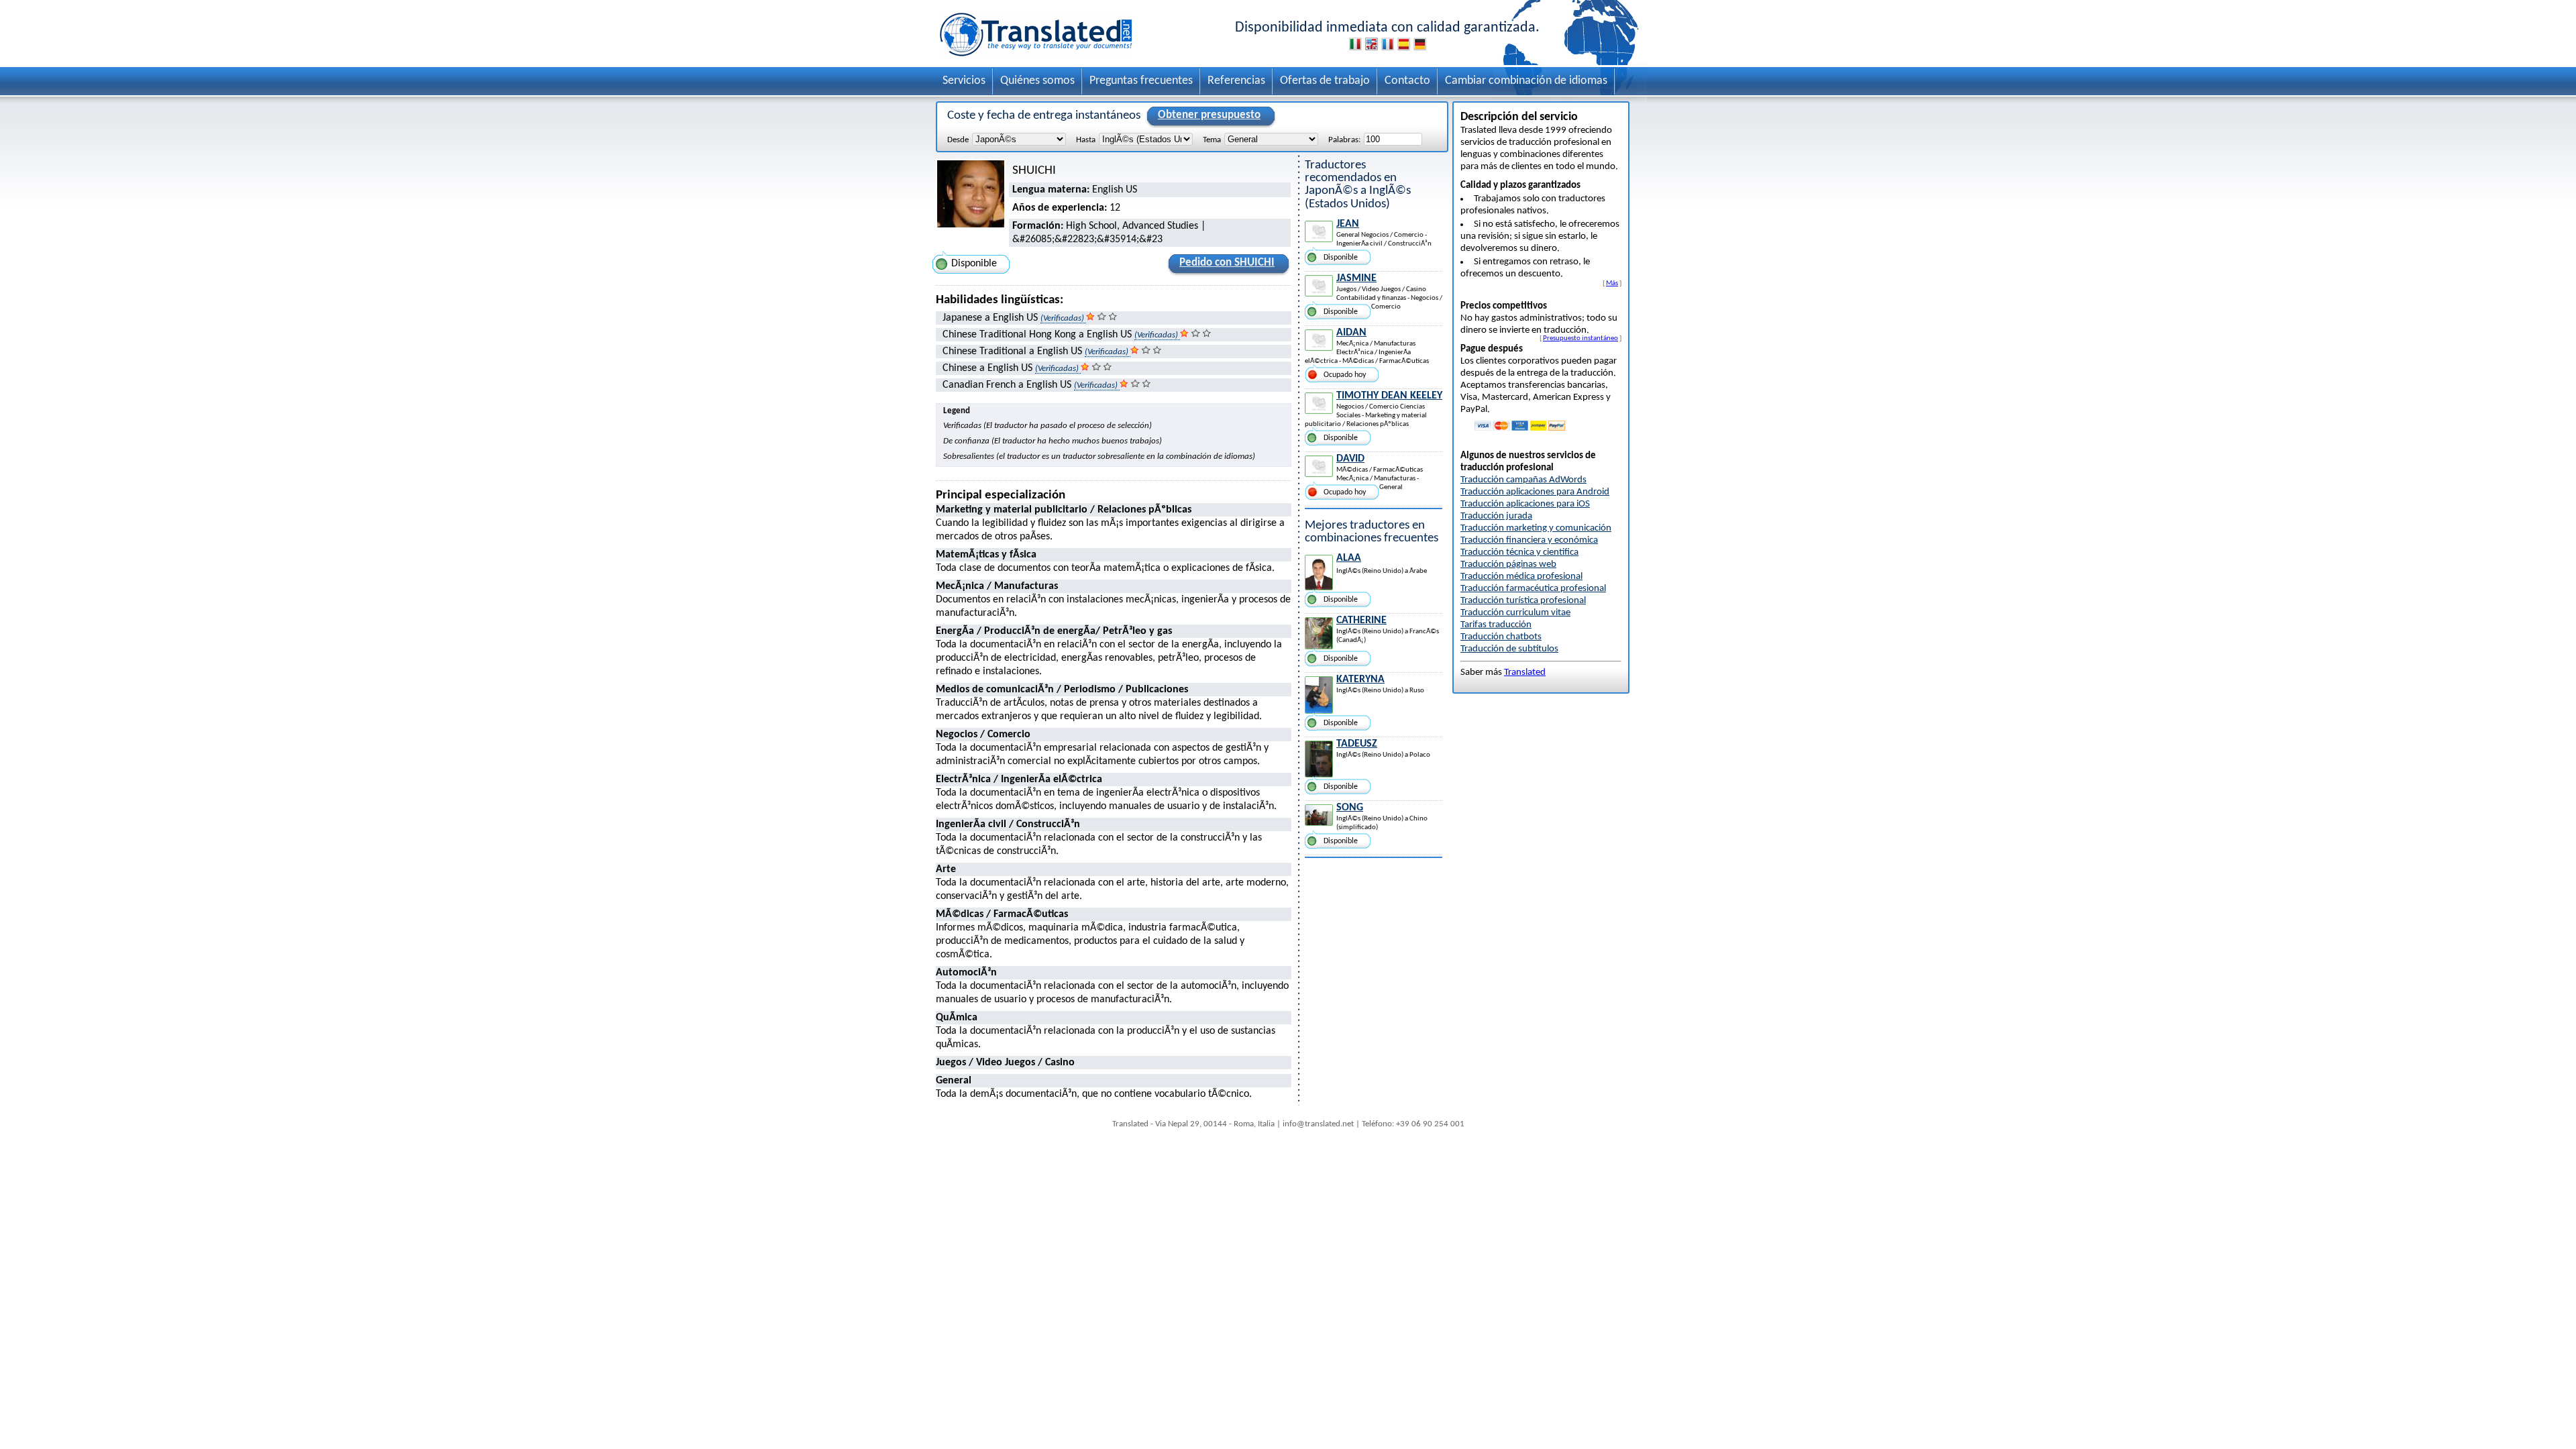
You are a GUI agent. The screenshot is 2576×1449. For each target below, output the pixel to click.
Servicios (964, 81)
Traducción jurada (1496, 516)
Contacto (1407, 81)
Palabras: (1344, 140)
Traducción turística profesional (1523, 601)
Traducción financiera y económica (1529, 540)
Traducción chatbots (1501, 637)
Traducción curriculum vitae (1515, 613)
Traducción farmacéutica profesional (1533, 589)
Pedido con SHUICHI (1227, 263)
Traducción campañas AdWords (1523, 480)
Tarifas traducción (1496, 625)
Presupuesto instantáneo (1580, 338)
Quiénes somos (1037, 81)
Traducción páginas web (1508, 565)
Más (1612, 283)
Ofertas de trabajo (1325, 81)
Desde (958, 140)
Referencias (1236, 81)
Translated (1525, 673)
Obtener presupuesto (1209, 115)
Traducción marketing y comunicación (1536, 528)
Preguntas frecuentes (1141, 81)
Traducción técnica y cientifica (1519, 552)
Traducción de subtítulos (1509, 649)
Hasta (1086, 140)
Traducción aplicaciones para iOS (1525, 504)
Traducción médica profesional (1521, 577)
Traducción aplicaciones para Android (1535, 492)
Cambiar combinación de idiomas (1526, 81)
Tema (1212, 140)
